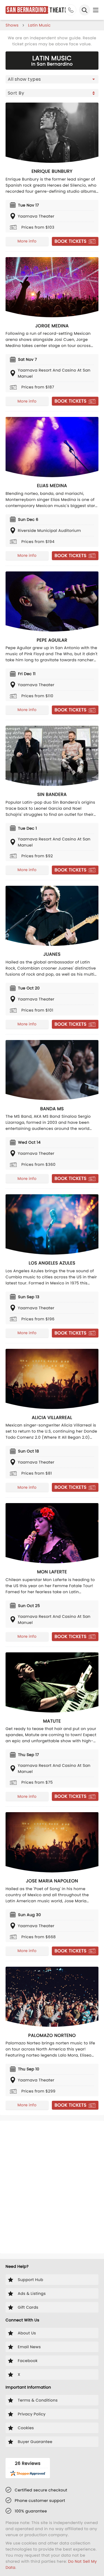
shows (12, 25)
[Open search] (85, 10)
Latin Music (39, 25)
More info (27, 241)
